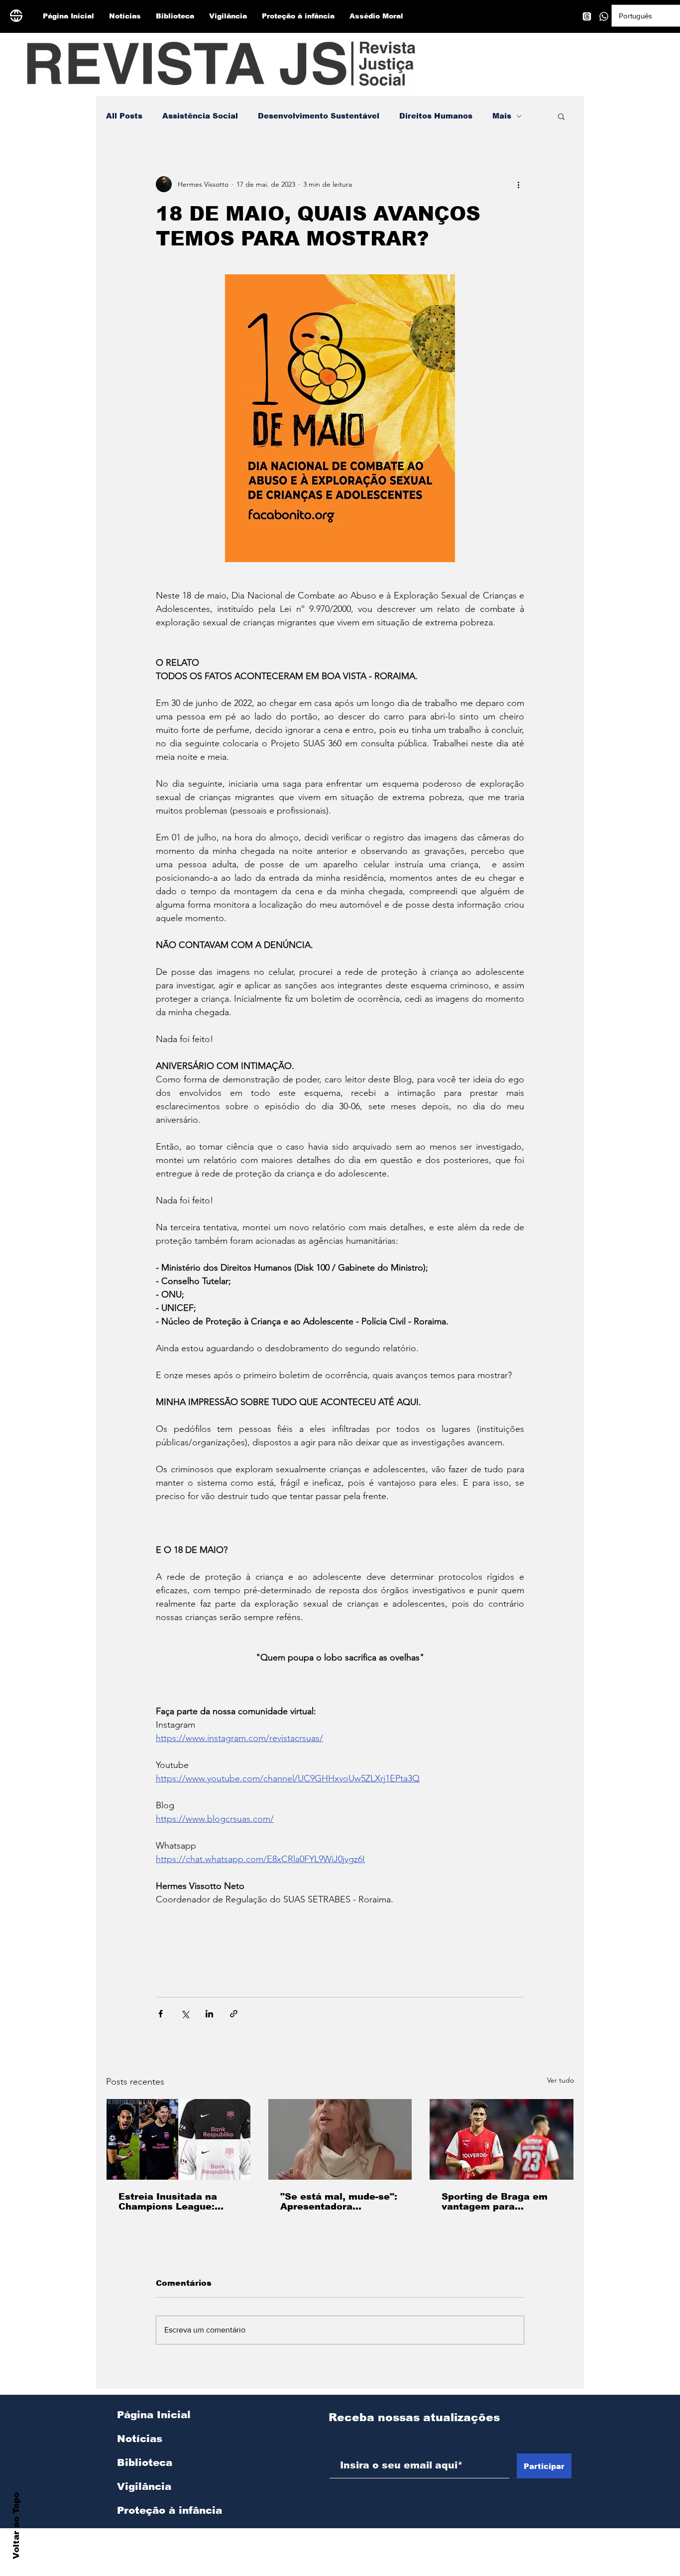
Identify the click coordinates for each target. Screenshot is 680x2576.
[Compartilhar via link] (234, 2014)
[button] (561, 116)
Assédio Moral (155, 2534)
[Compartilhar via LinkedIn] (209, 2014)
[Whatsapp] (604, 16)
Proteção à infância (170, 2510)
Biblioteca (145, 2462)
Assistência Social (200, 116)
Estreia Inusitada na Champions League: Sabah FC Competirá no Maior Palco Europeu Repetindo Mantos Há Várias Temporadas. (176, 2202)
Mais (502, 116)
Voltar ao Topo (16, 2526)
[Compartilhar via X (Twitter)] (185, 2014)
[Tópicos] (587, 16)
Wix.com (443, 2571)
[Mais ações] (518, 184)
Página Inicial (154, 2415)
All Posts (124, 116)
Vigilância (144, 2486)
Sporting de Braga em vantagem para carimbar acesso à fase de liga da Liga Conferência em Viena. (499, 2202)
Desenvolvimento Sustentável (319, 116)
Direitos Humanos (436, 116)
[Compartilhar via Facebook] (161, 2014)
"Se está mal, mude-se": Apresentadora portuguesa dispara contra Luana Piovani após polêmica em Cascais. (339, 2202)
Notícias (140, 2439)
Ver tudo (561, 2080)
